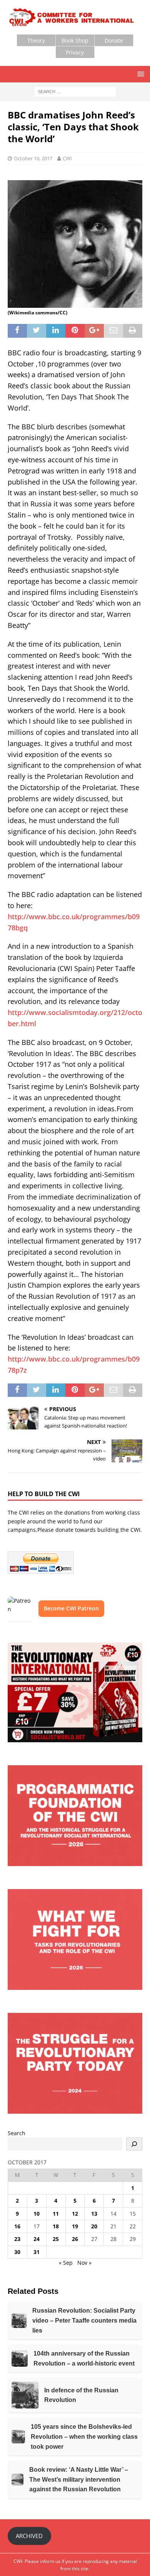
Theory (36, 40)
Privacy (75, 52)
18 (56, 2226)
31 (37, 2252)
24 (37, 2239)
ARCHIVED (29, 2536)
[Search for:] (75, 91)
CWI (67, 158)
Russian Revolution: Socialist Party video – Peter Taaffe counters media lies (84, 2320)
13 (94, 2214)
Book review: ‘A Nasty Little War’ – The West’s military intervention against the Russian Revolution (79, 2479)
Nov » (84, 2263)
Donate (114, 40)
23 (17, 2239)
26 (75, 2239)
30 (17, 2252)
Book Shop (75, 40)
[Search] (134, 2144)
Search (17, 2133)
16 (17, 2226)
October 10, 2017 (33, 158)
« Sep (66, 2263)
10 (37, 2214)
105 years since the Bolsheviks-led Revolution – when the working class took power (84, 2436)
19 (75, 2226)
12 (75, 2214)
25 (56, 2239)
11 (56, 2214)
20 (94, 2226)
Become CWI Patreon (71, 1608)
